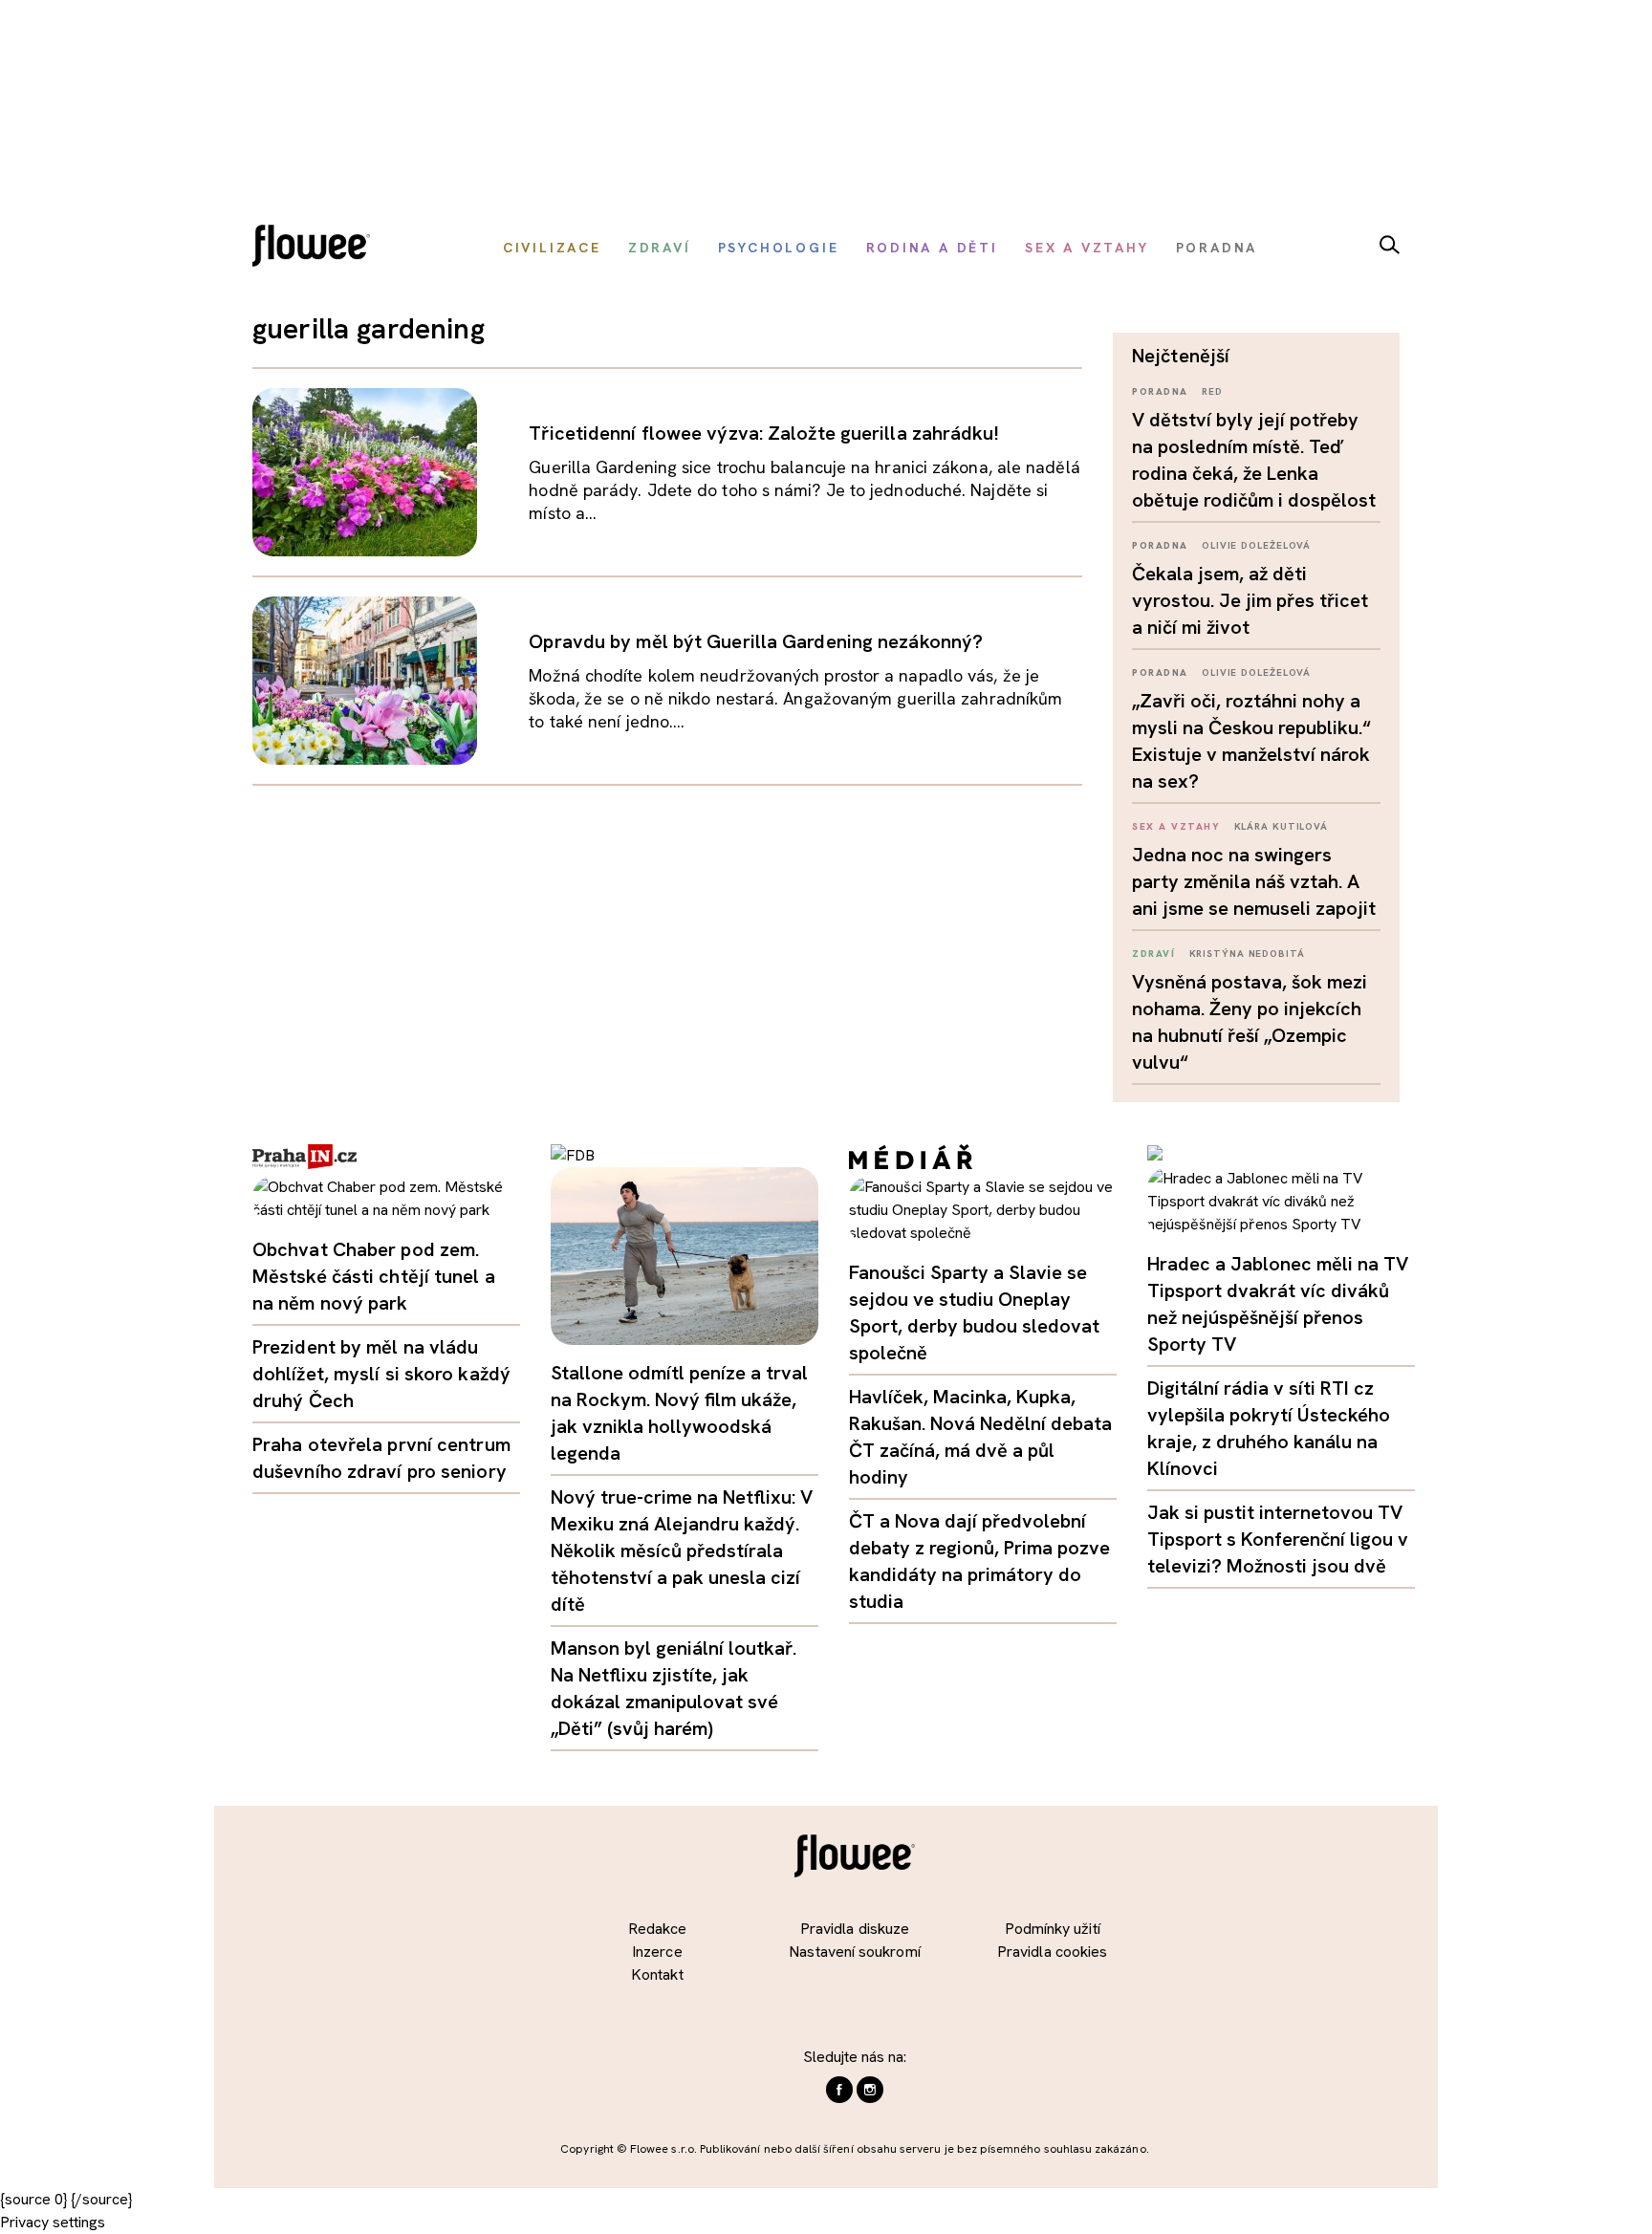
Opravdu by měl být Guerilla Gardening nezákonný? (756, 641)
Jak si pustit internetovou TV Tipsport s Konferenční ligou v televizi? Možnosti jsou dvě (1278, 1539)
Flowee (316, 248)
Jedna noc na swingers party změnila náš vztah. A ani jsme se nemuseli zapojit (1254, 881)
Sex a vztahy (1176, 826)
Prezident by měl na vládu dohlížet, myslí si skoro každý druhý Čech (381, 1374)
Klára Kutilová (1282, 826)
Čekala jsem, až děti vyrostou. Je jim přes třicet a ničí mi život (1250, 600)
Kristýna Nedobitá (1247, 954)
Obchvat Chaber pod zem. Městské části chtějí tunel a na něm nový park (374, 1276)
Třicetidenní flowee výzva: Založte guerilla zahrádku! (763, 433)
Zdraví (1153, 954)
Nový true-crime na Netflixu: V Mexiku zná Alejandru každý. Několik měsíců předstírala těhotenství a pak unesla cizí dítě (682, 1551)
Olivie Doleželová (1256, 545)
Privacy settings (53, 2222)
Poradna (1160, 391)
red (1212, 391)
